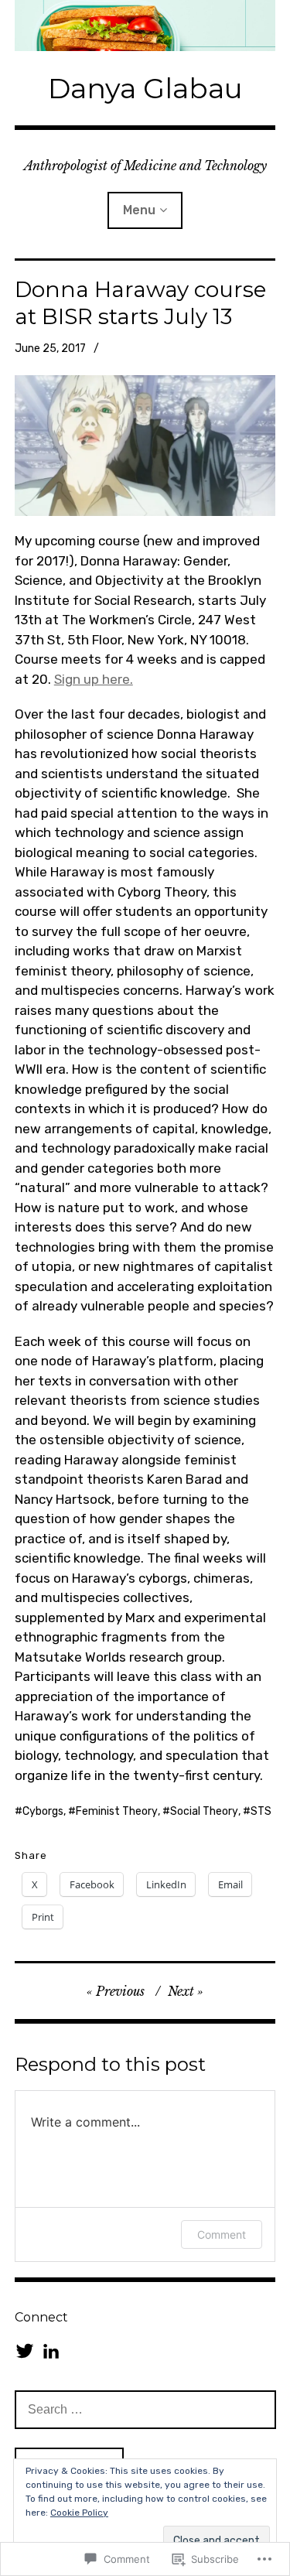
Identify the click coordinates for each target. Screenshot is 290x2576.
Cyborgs (43, 1811)
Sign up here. (94, 679)
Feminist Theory (117, 1811)
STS (261, 1811)
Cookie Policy (79, 2513)
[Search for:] (145, 2409)
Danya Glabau (145, 88)
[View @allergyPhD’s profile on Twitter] (25, 2351)
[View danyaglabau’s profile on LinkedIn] (51, 2351)
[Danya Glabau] (145, 26)
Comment (222, 2234)
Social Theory (204, 1811)
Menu (139, 210)
